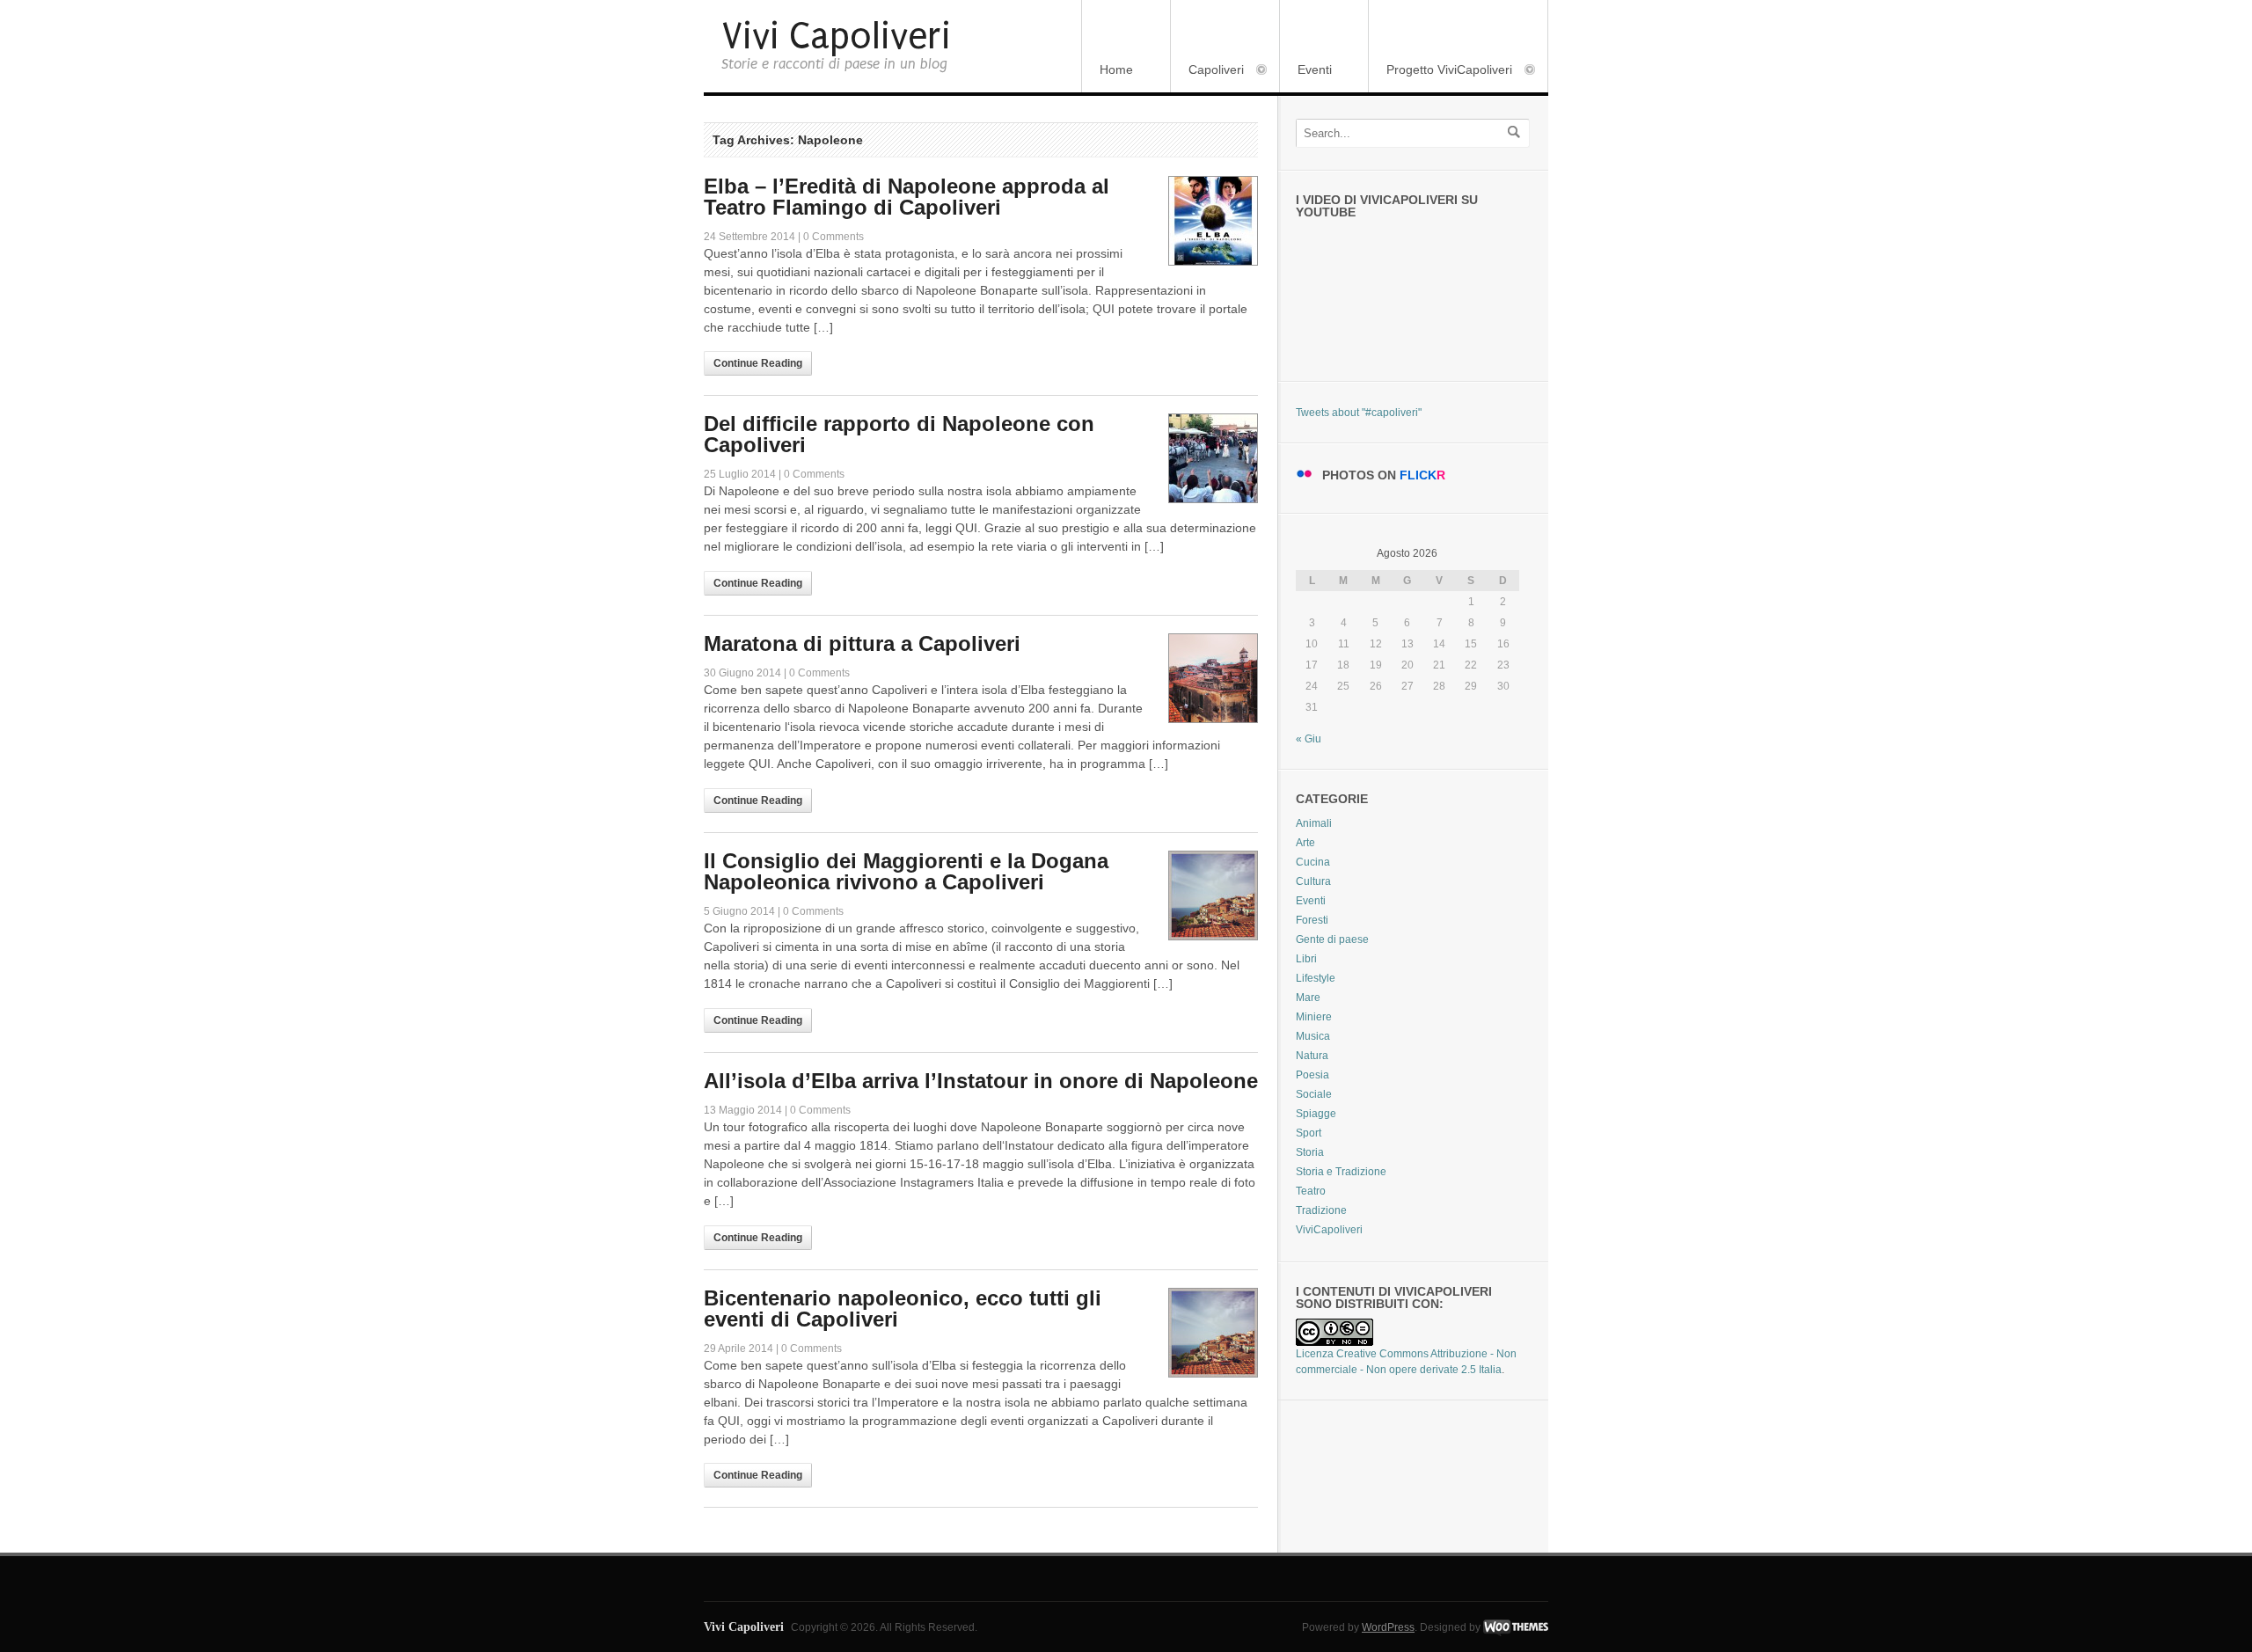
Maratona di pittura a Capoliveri (862, 643)
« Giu (1309, 739)
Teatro (1311, 1191)
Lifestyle (1316, 978)
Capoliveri (1207, 71)
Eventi (1315, 69)
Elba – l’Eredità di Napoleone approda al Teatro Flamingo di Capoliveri (907, 197)
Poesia (1312, 1075)
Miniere (1314, 1017)
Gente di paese (1332, 939)
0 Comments (834, 237)
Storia (1310, 1152)
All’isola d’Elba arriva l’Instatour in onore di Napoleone (981, 1081)
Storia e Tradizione (1341, 1172)
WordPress (1388, 1627)
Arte (1305, 843)
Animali (1314, 823)
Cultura (1313, 881)
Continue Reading (758, 363)
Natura (1312, 1056)
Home (1116, 69)
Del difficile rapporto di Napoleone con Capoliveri (899, 434)
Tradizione (1321, 1210)
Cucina (1313, 862)
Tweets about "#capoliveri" (1359, 413)
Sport (1309, 1133)
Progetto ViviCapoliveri (1440, 71)
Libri (1306, 959)
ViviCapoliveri (1329, 1230)
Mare (1308, 998)
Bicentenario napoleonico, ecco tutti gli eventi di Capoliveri (903, 1308)
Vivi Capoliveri (836, 37)
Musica (1313, 1036)
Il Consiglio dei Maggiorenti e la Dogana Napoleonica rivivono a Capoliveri (906, 871)
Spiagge (1316, 1114)
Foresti (1312, 920)
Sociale (1314, 1094)
